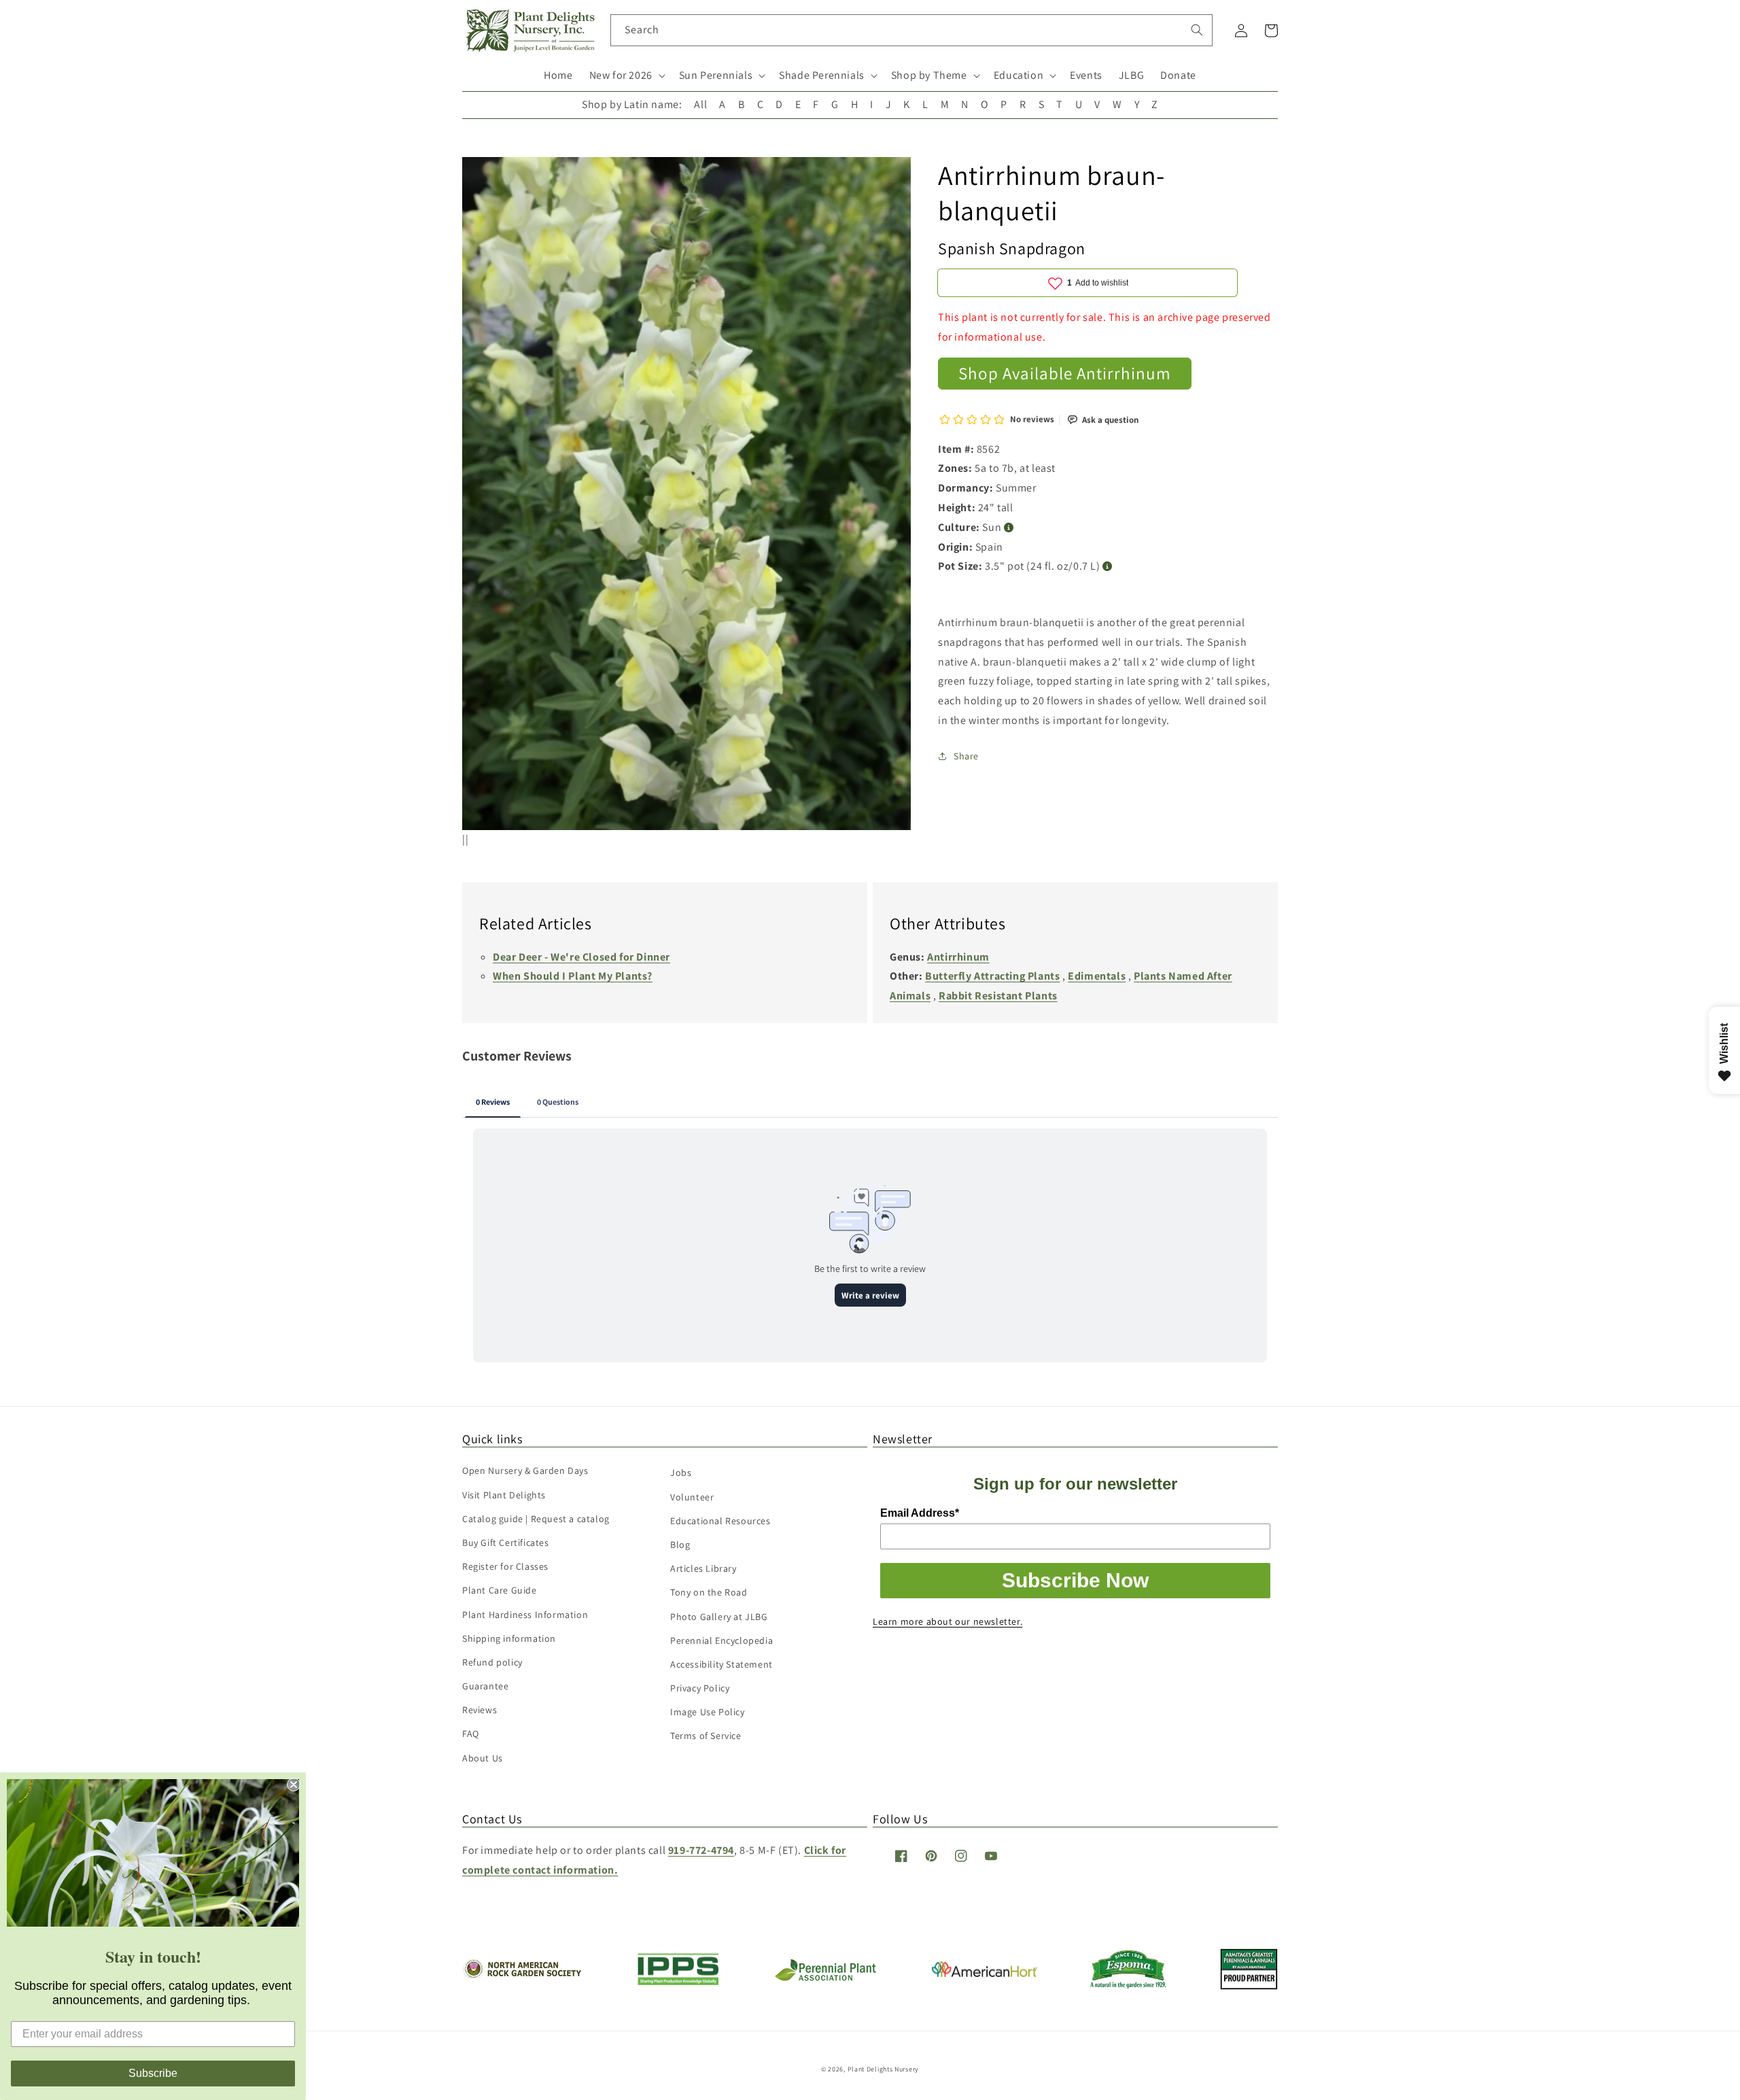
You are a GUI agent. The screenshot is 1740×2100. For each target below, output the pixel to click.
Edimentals (1097, 976)
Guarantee (485, 1686)
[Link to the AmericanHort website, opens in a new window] (985, 1973)
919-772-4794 (701, 1850)
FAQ (471, 1734)
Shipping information (509, 1638)
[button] (626, 76)
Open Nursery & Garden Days (525, 1470)
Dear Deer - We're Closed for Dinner (581, 957)
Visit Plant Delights (504, 1495)
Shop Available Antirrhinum (1065, 373)
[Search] (1197, 30)
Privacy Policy (700, 1688)
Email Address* (920, 1513)
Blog (680, 1545)
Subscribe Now (1075, 1580)
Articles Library (703, 1568)
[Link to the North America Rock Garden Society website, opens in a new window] (522, 1975)
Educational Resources (720, 1521)
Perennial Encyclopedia (721, 1640)
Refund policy (492, 1662)
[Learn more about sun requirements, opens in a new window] (1009, 528)
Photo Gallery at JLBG (719, 1617)
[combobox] (912, 30)
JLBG (1131, 75)
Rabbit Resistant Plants (998, 996)
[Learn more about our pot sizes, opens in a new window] (1108, 567)
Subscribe (153, 2073)
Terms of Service (706, 1736)
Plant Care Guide (500, 1590)
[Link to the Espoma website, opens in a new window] (1129, 1985)
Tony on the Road (709, 1592)
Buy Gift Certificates (506, 1543)
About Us (483, 1758)
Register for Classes (505, 1566)
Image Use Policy (708, 1712)
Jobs (681, 1473)
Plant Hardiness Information (525, 1615)
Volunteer (692, 1497)
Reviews (480, 1710)
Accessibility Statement (721, 1664)
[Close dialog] (294, 1785)
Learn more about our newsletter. (947, 1621)
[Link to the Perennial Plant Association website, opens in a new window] (825, 1978)
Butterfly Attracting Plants (992, 976)
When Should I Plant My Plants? (573, 976)
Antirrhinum (958, 957)
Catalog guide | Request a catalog (536, 1519)
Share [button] (966, 756)
